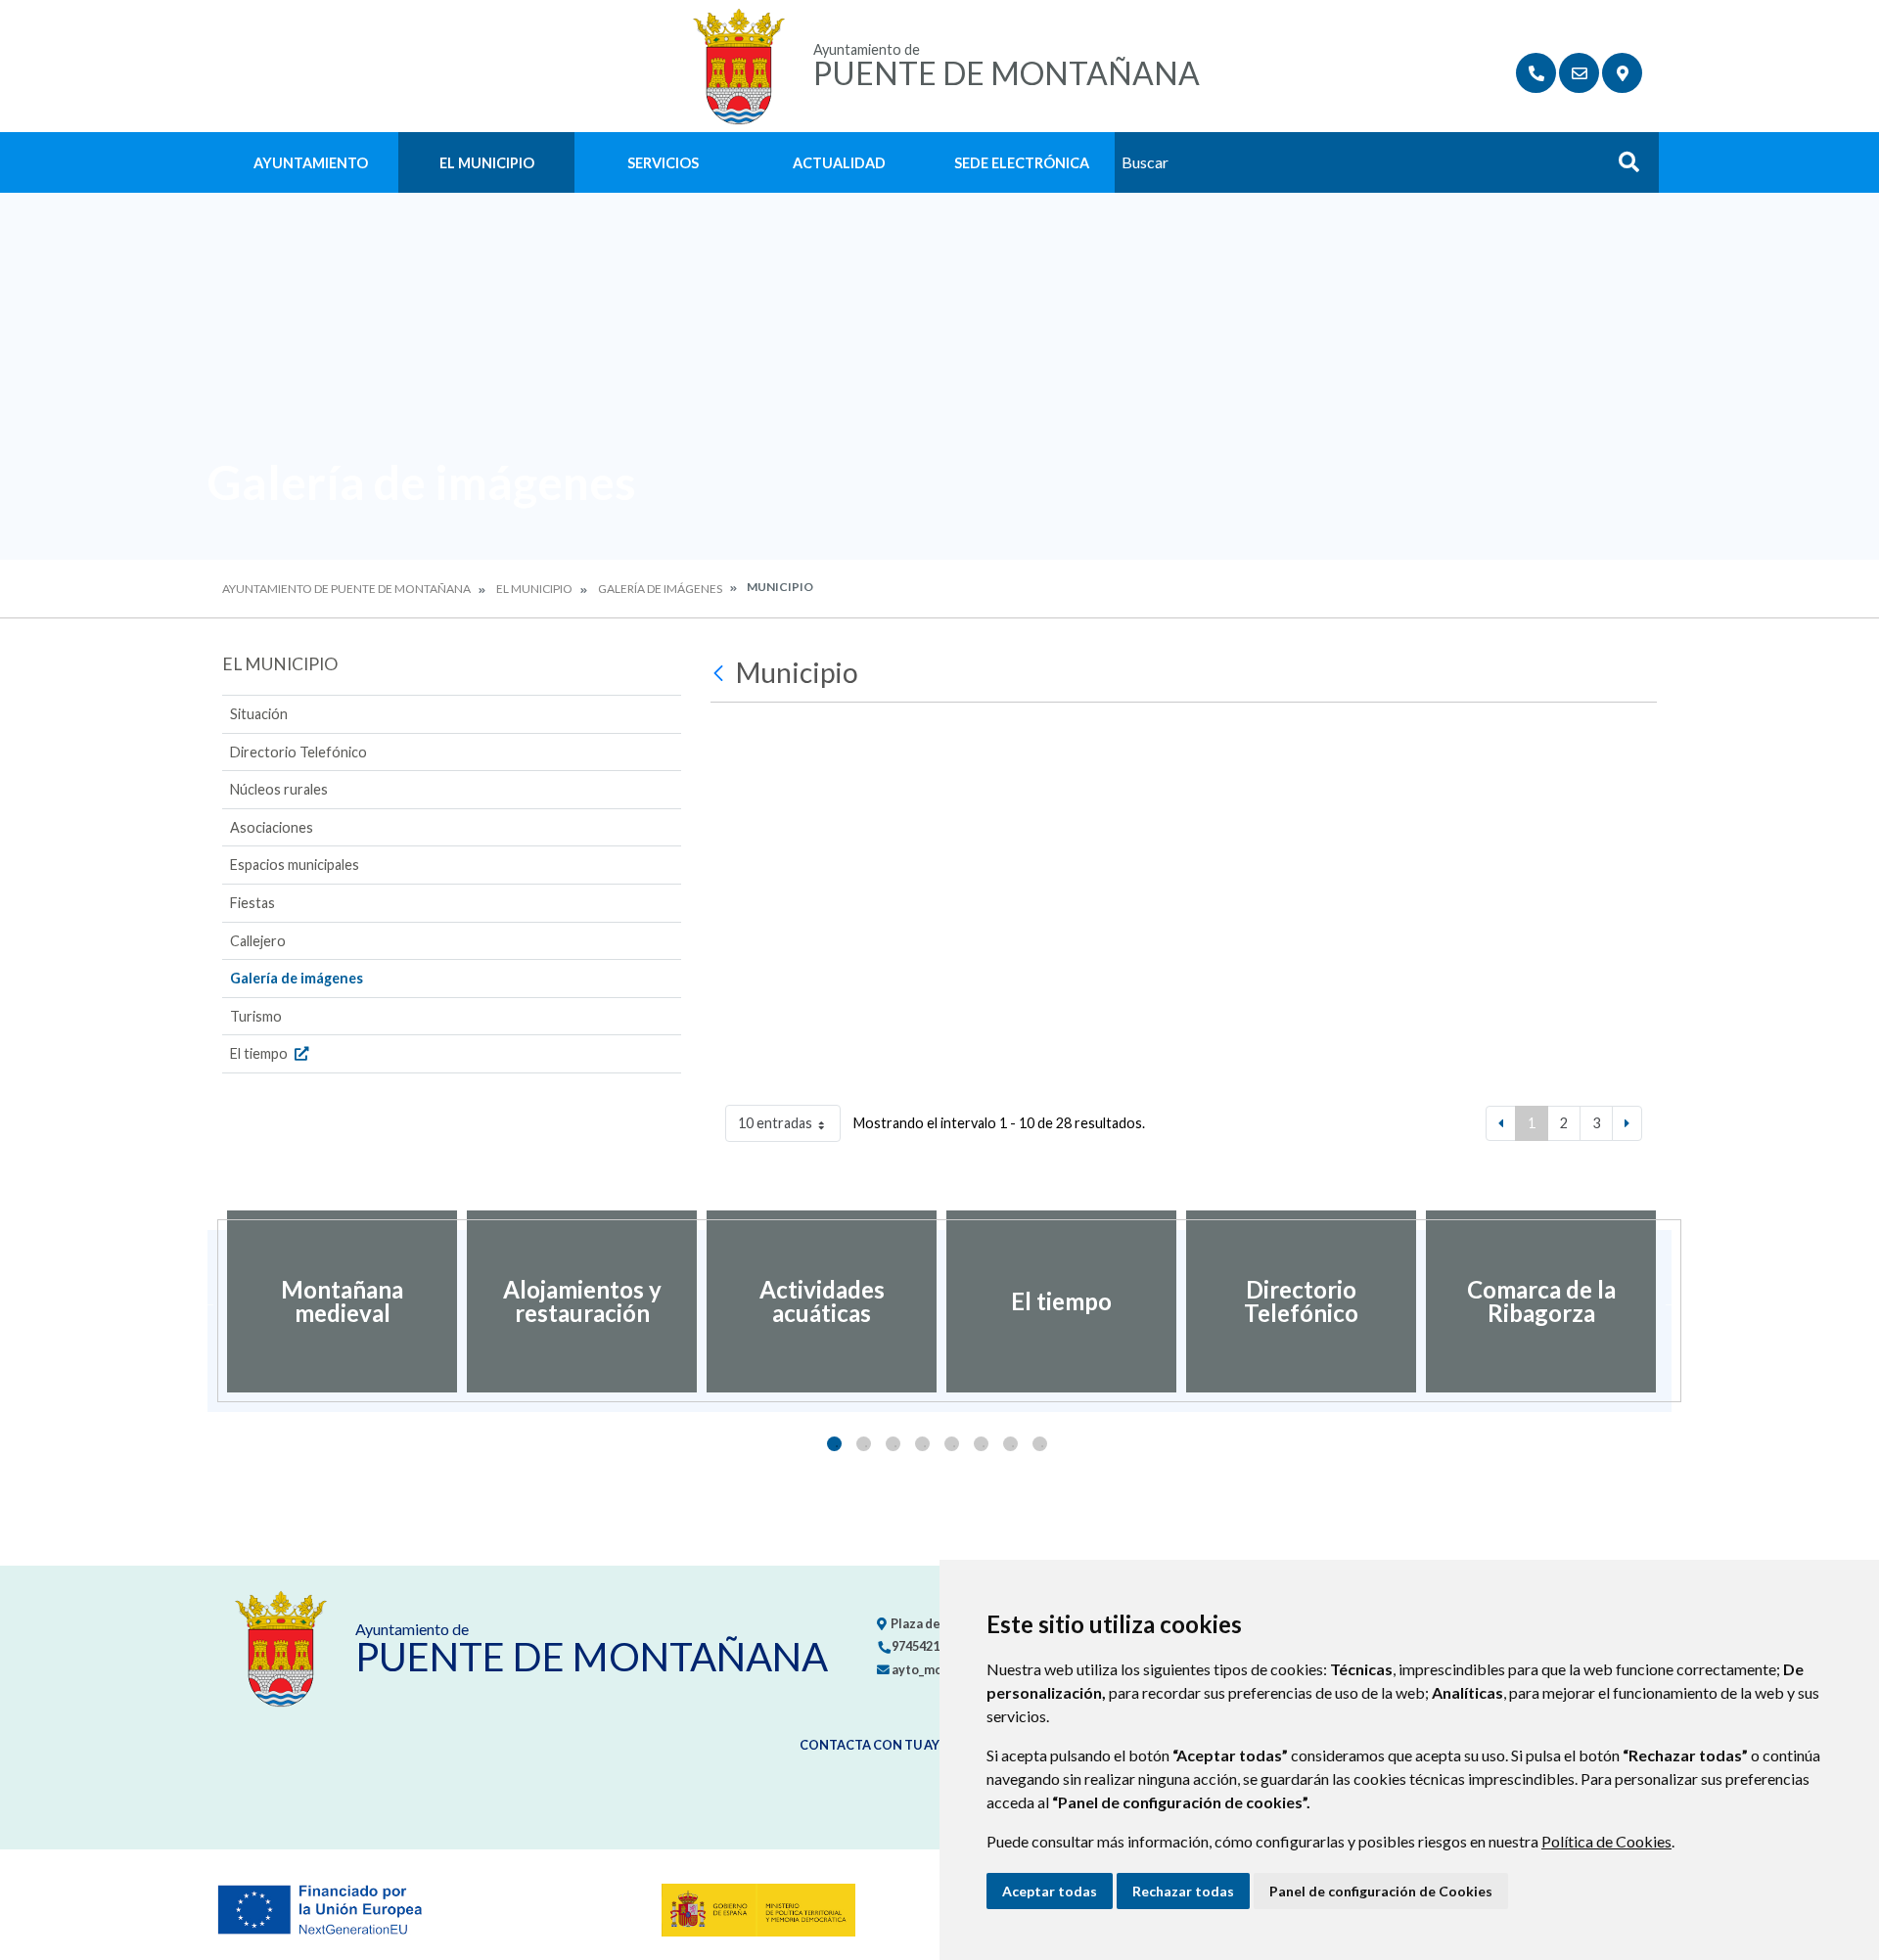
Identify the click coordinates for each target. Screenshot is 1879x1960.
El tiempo (260, 1053)
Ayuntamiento (311, 163)
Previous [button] (207, 1301)
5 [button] (952, 1444)
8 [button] (1040, 1444)
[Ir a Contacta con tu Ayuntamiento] (1579, 73)
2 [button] (864, 1444)
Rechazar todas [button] (1183, 1891)
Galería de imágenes (660, 589)
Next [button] (1672, 1301)
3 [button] (893, 1444)
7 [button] (1010, 1444)
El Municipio (487, 163)
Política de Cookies (1606, 1841)
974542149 (921, 1646)
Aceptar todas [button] (1050, 1891)
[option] (342, 1301)
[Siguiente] (1627, 1123)
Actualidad (839, 163)
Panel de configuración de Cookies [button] (1381, 1891)
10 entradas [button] (775, 1123)
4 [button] (922, 1444)
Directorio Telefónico (298, 752)
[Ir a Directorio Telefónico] (1536, 73)
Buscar (1622, 168)
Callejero (258, 941)
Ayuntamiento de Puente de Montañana (346, 589)
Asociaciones (272, 827)
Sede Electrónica (1022, 163)
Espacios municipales (295, 865)
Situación (259, 714)
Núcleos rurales (279, 789)
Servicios (663, 163)
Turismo (256, 1016)
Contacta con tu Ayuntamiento (913, 1745)
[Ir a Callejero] (1622, 73)
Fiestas (252, 903)
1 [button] (834, 1444)
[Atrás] (721, 673)
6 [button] (981, 1444)
